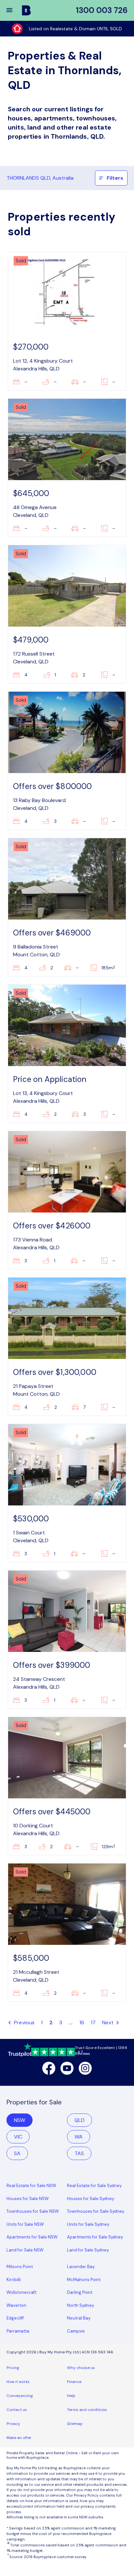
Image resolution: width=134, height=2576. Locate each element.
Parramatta (18, 2331)
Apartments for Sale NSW (32, 2237)
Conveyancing (20, 2396)
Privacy (13, 2424)
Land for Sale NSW (25, 2250)
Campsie (76, 2331)
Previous (24, 2022)
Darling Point (80, 2292)
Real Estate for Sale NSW (31, 2186)
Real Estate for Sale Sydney (94, 2186)
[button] (14, 10)
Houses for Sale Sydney (91, 2199)
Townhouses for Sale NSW (33, 2211)
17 (93, 2022)
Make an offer (19, 2438)
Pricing (13, 2368)
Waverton (16, 2305)
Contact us (17, 2410)
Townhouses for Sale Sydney (96, 2211)
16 (82, 2022)
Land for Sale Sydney (88, 2250)
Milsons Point (20, 2267)
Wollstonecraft (21, 2292)
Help (71, 2396)
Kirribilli (14, 2280)
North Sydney (80, 2305)
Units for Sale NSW (25, 2224)
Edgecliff (15, 2318)
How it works (18, 2382)
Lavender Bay (81, 2267)
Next (108, 2022)
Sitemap (75, 2424)
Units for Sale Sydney (88, 2224)
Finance (74, 2382)
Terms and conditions (87, 2410)
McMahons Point (84, 2280)
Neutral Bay (79, 2318)
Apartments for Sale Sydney (95, 2237)
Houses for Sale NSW (28, 2199)
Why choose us (81, 2368)
